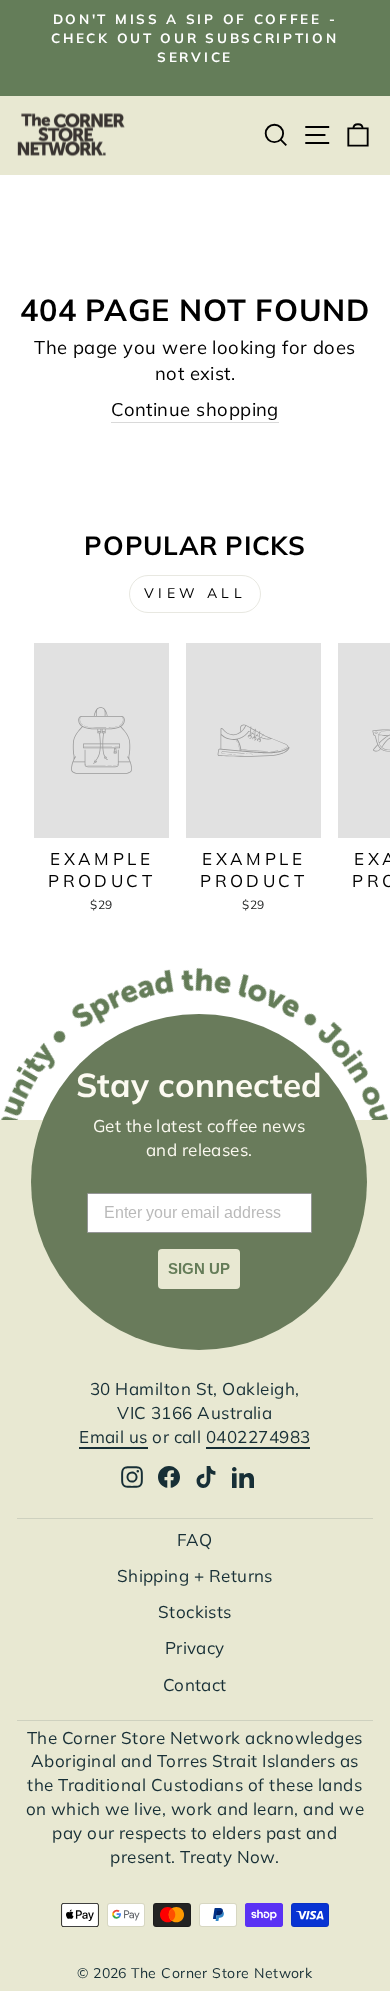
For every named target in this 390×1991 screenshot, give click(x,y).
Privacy (195, 1647)
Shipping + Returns (195, 1575)
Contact (195, 1684)
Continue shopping (195, 409)
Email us (113, 1436)
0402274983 (258, 1436)
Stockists (195, 1611)
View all (195, 593)
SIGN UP (199, 1268)
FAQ (195, 1539)
